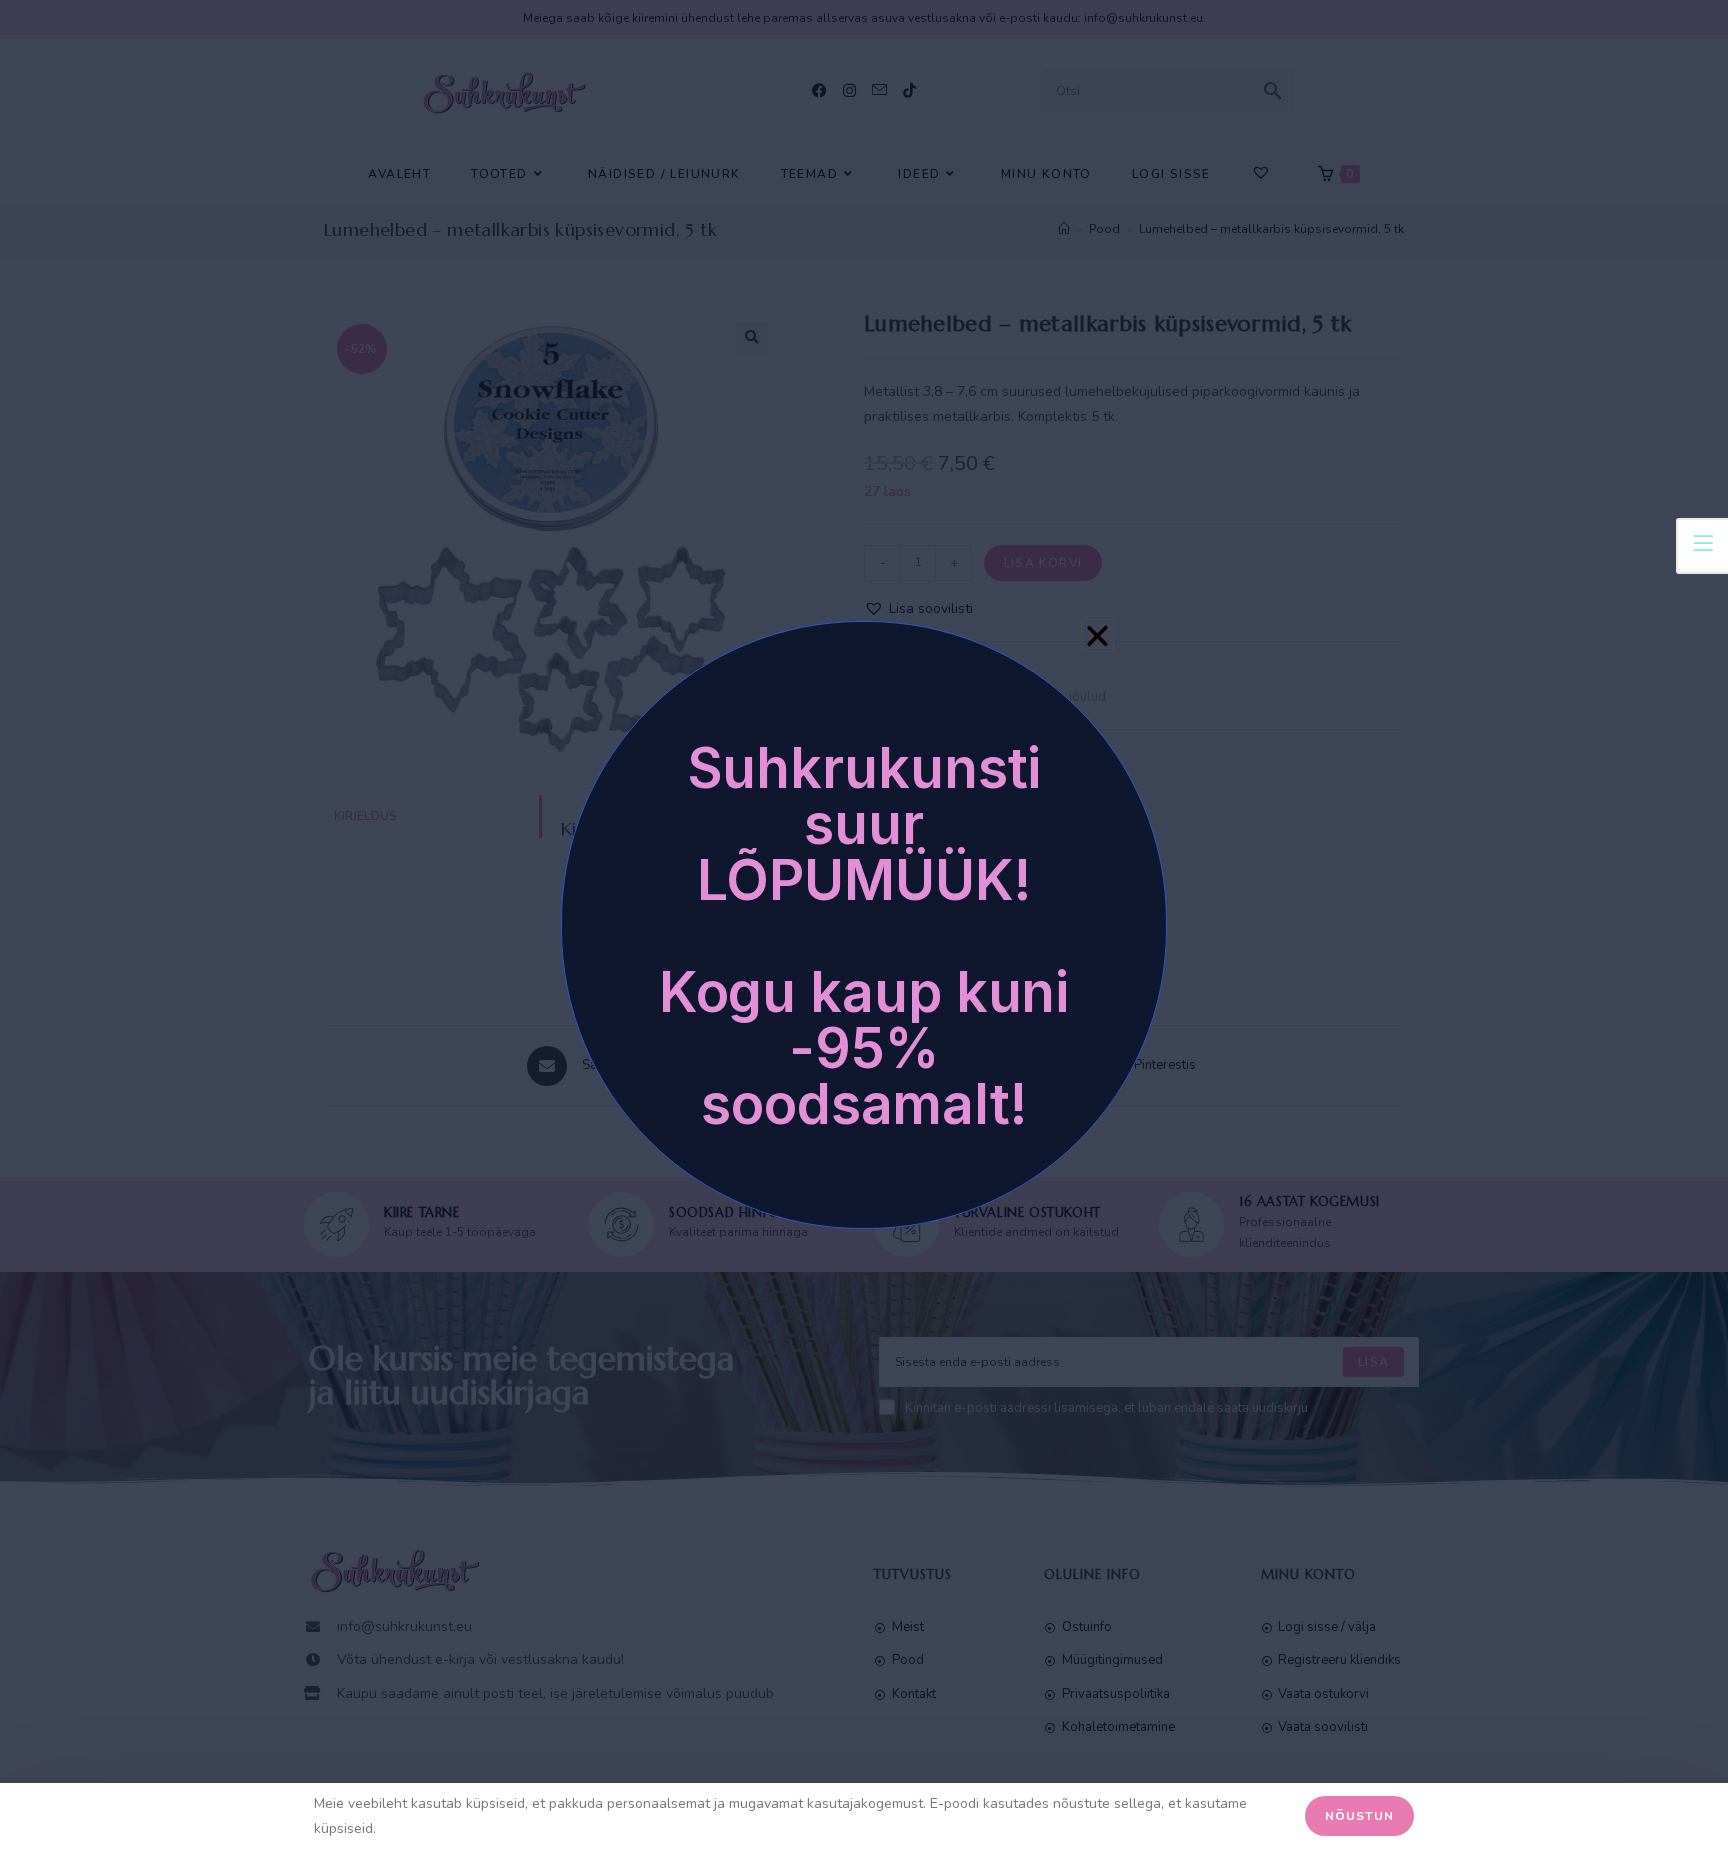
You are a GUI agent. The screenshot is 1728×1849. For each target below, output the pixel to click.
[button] (1097, 635)
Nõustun (1359, 1816)
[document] (864, 924)
